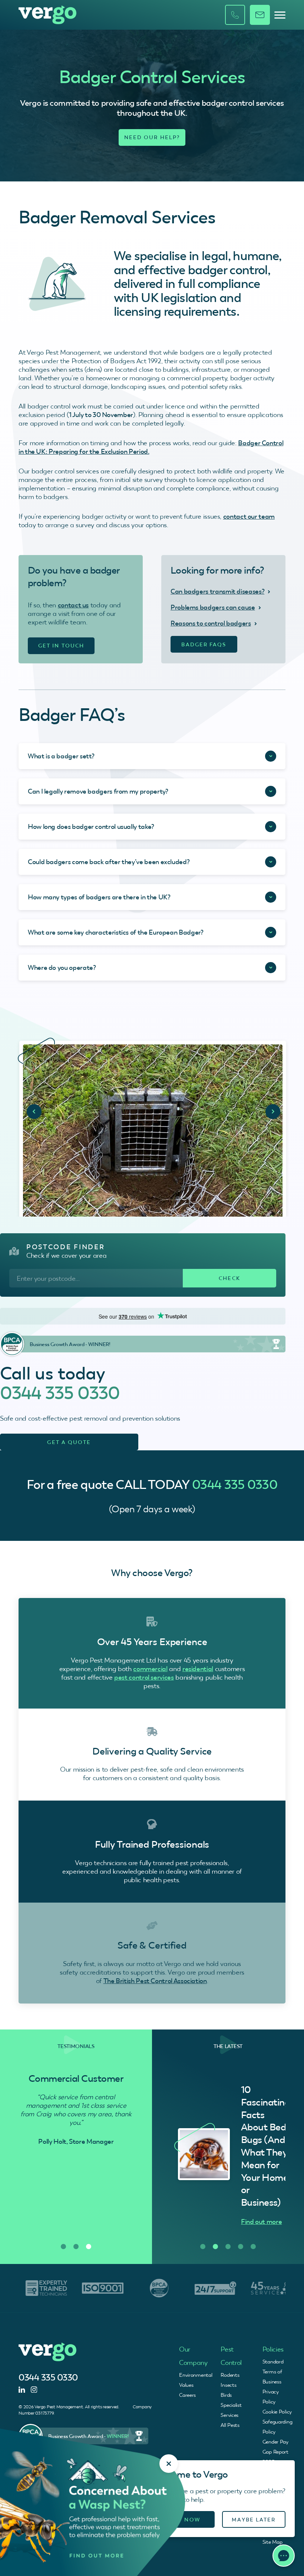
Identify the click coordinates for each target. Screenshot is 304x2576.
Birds (226, 2395)
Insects (228, 2385)
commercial (150, 1669)
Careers (187, 2395)
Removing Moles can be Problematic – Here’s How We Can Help (267, 2146)
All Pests (230, 2425)
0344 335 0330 (60, 1393)
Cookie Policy (277, 2412)
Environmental (196, 2375)
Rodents (230, 2375)
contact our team (249, 516)
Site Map (272, 2542)
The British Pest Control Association (155, 1981)
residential (198, 1669)
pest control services (144, 1677)
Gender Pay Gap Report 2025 (275, 2452)
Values (186, 2385)
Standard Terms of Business (273, 2372)
